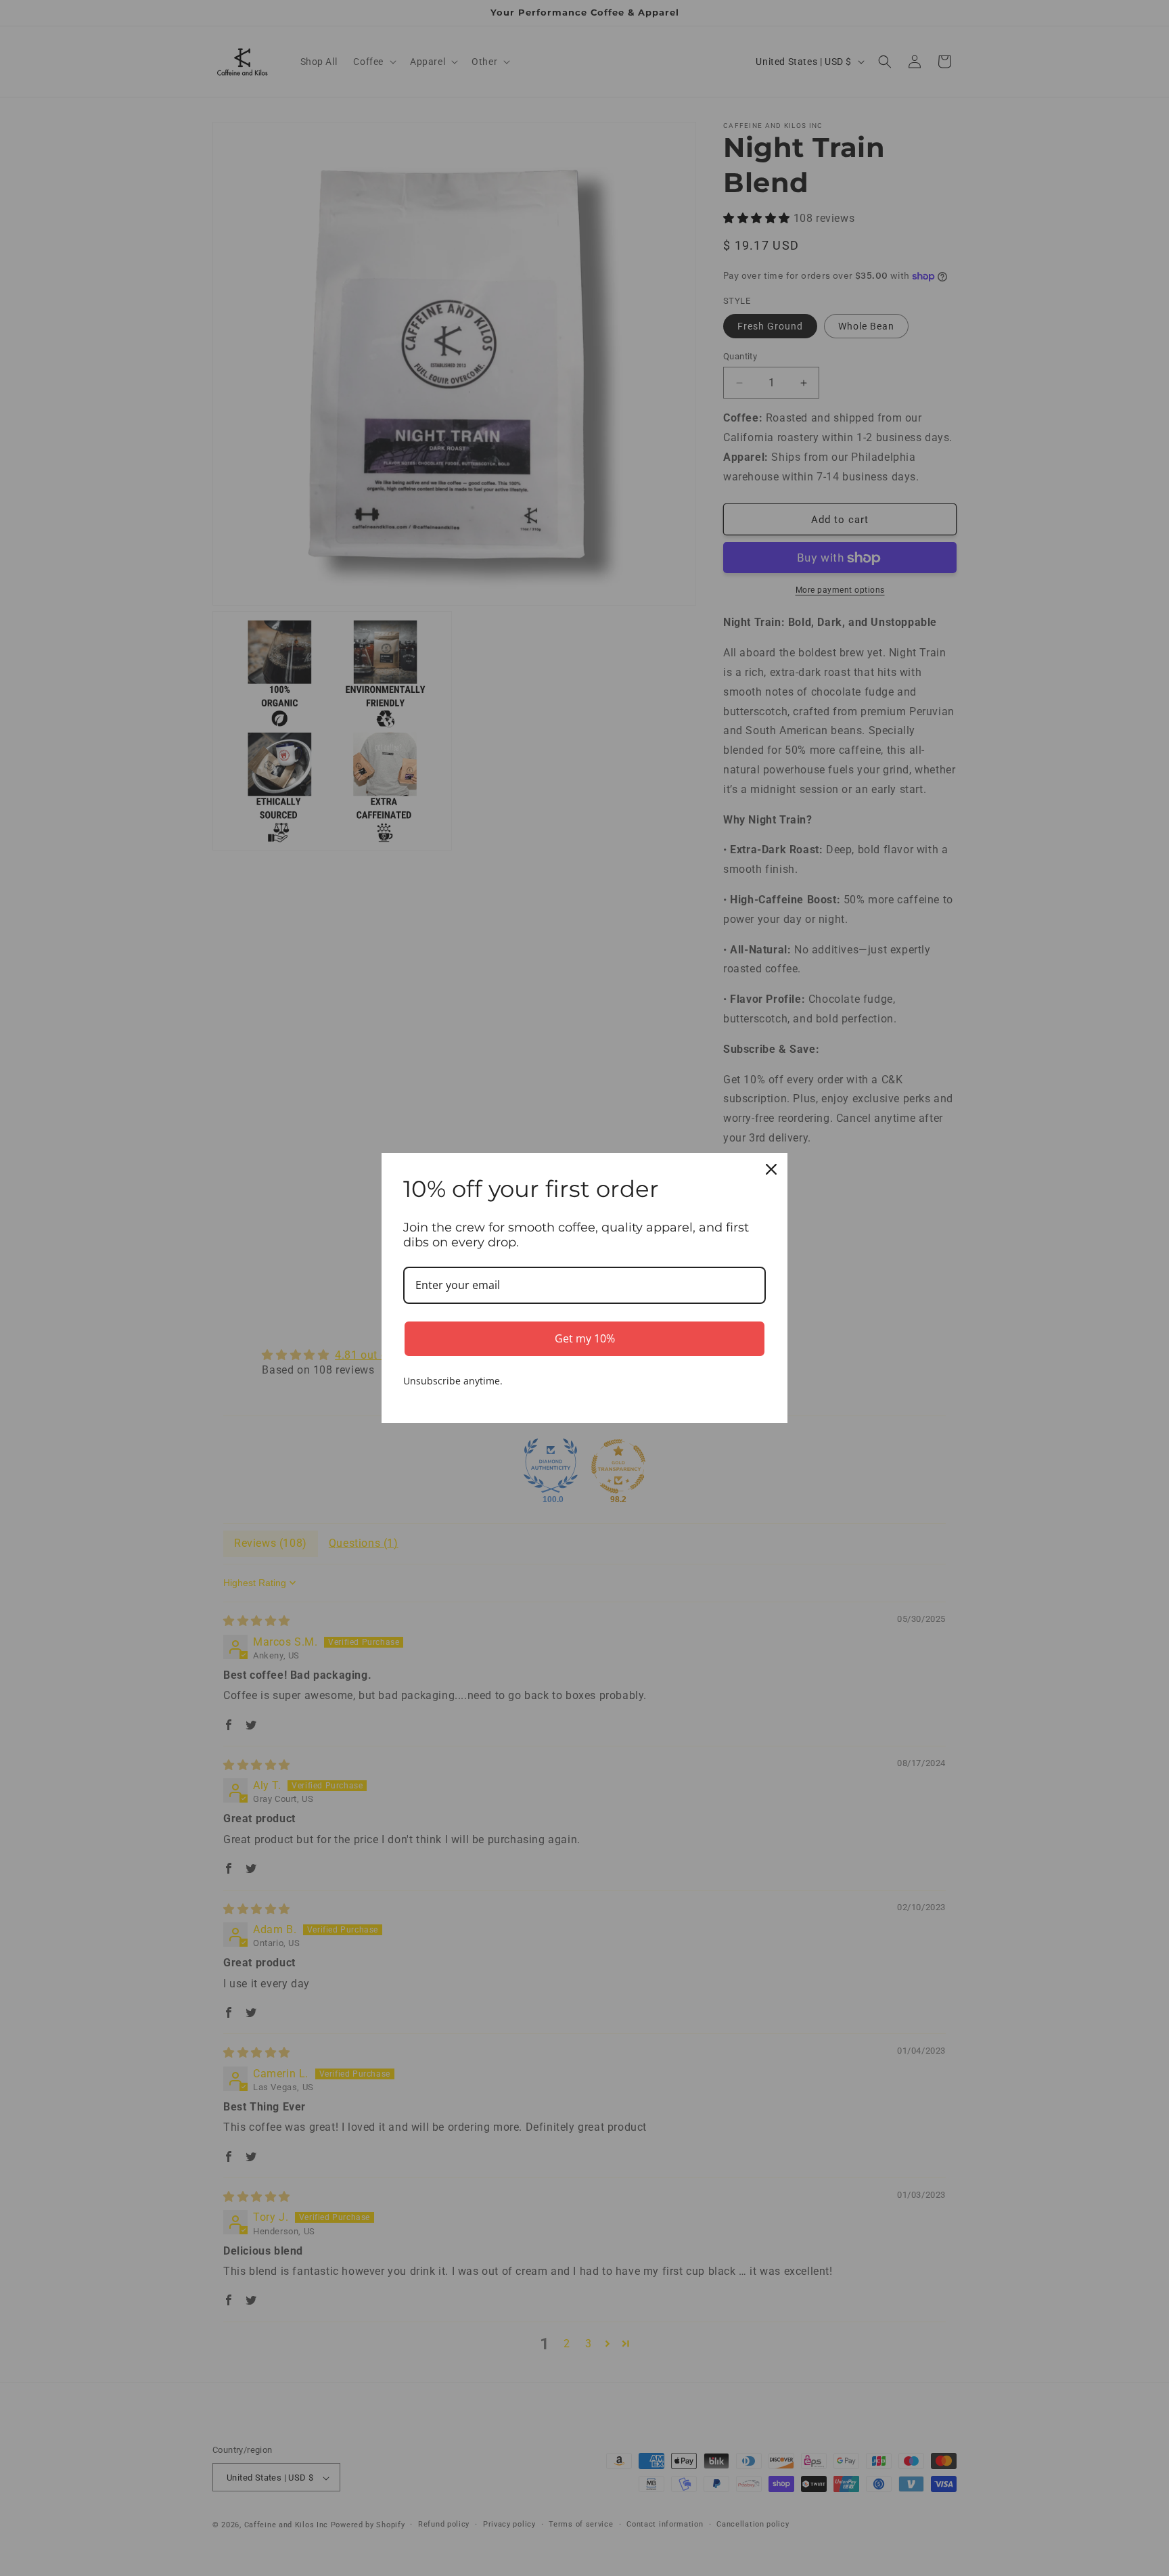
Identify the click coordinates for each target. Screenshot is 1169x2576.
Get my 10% (585, 1338)
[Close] (771, 1169)
